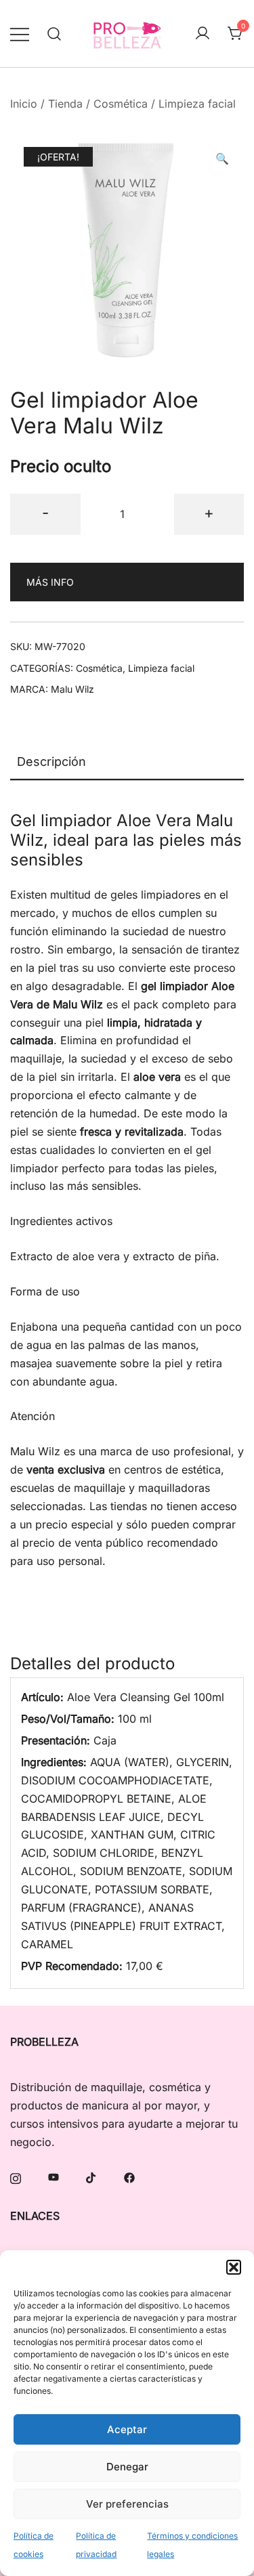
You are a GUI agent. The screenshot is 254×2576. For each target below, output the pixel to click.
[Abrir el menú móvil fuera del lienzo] (20, 34)
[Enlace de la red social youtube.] (54, 2177)
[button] (234, 2267)
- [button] (45, 512)
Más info (50, 582)
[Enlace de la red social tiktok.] (91, 2177)
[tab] (127, 763)
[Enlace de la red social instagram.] (16, 2177)
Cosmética (121, 104)
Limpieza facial (197, 104)
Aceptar (127, 2429)
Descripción (51, 761)
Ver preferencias (127, 2504)
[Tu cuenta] (203, 34)
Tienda (65, 104)
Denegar (127, 2467)
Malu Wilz (72, 689)
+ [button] (209, 512)
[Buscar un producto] (55, 34)
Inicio (24, 104)
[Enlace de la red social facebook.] (129, 2177)
